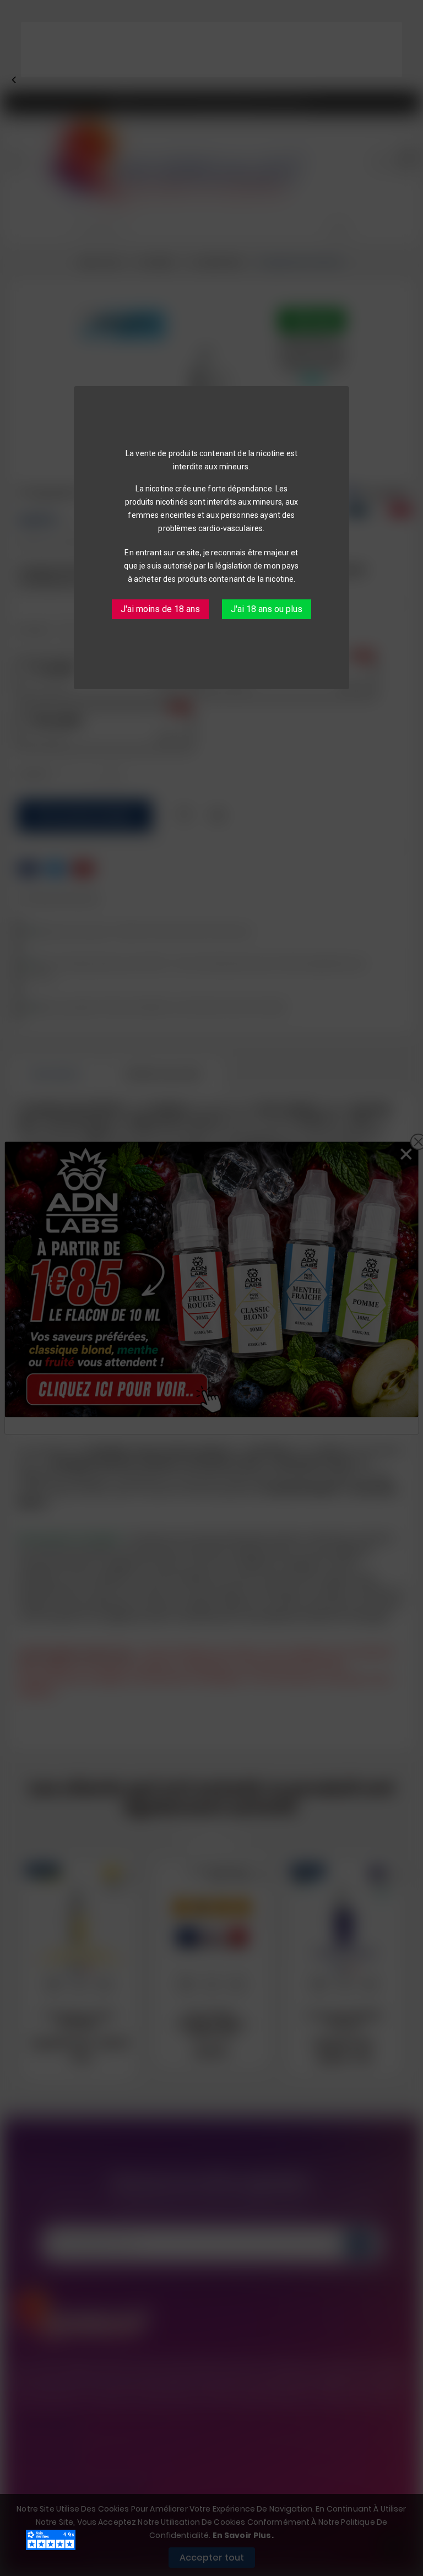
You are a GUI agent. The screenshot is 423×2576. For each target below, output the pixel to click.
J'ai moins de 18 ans (160, 609)
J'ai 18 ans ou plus (267, 609)
